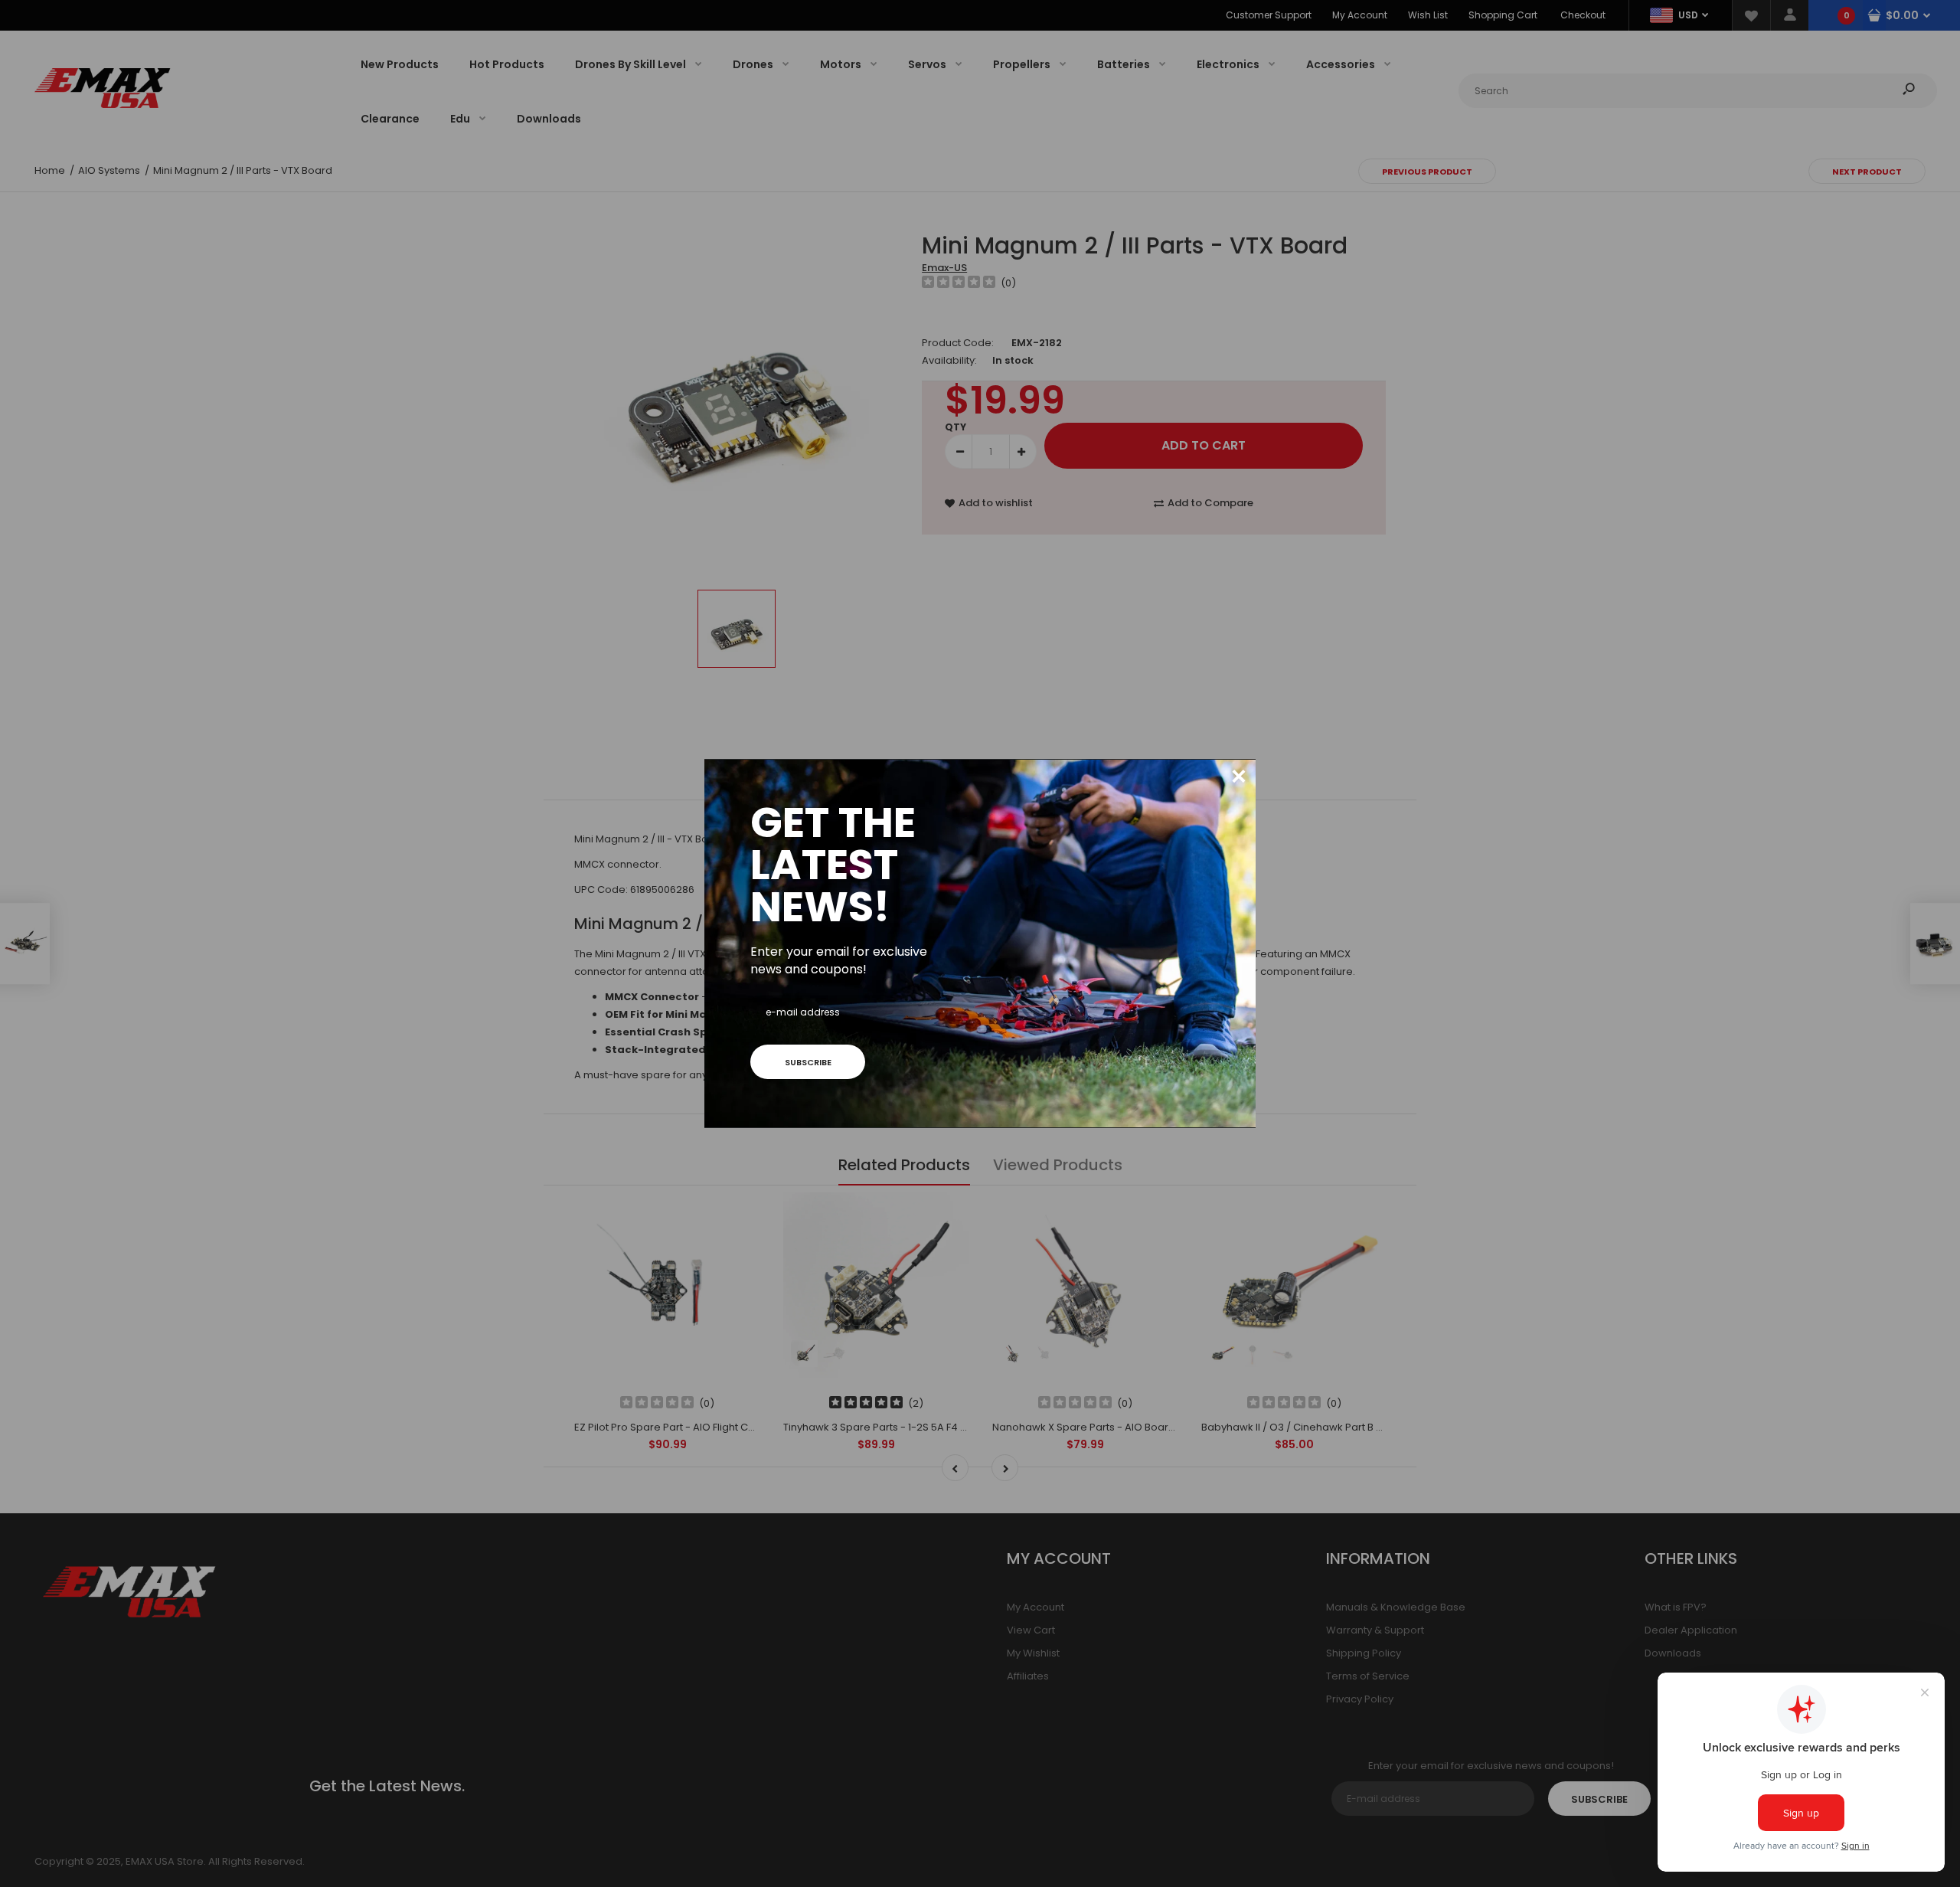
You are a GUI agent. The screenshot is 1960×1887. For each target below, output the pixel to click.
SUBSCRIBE (808, 1062)
